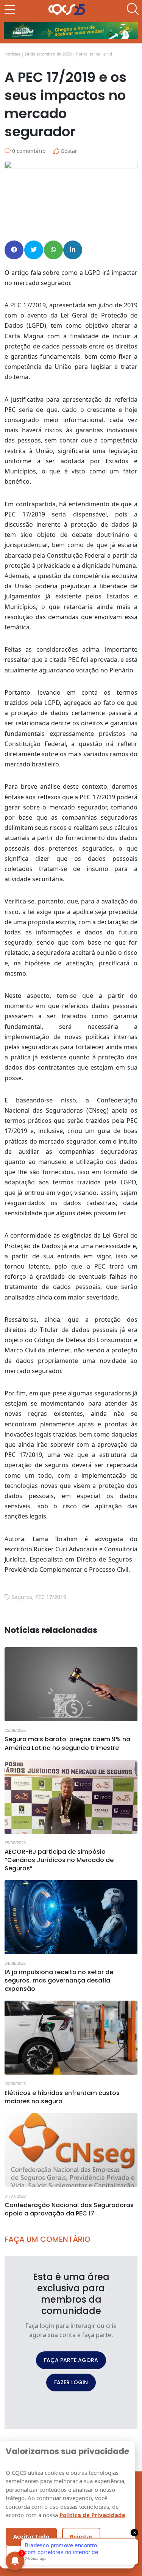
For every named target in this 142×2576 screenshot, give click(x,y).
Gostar (68, 151)
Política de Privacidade (92, 2515)
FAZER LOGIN (71, 2382)
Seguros (22, 1597)
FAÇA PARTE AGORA (71, 2360)
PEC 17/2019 (51, 1597)
